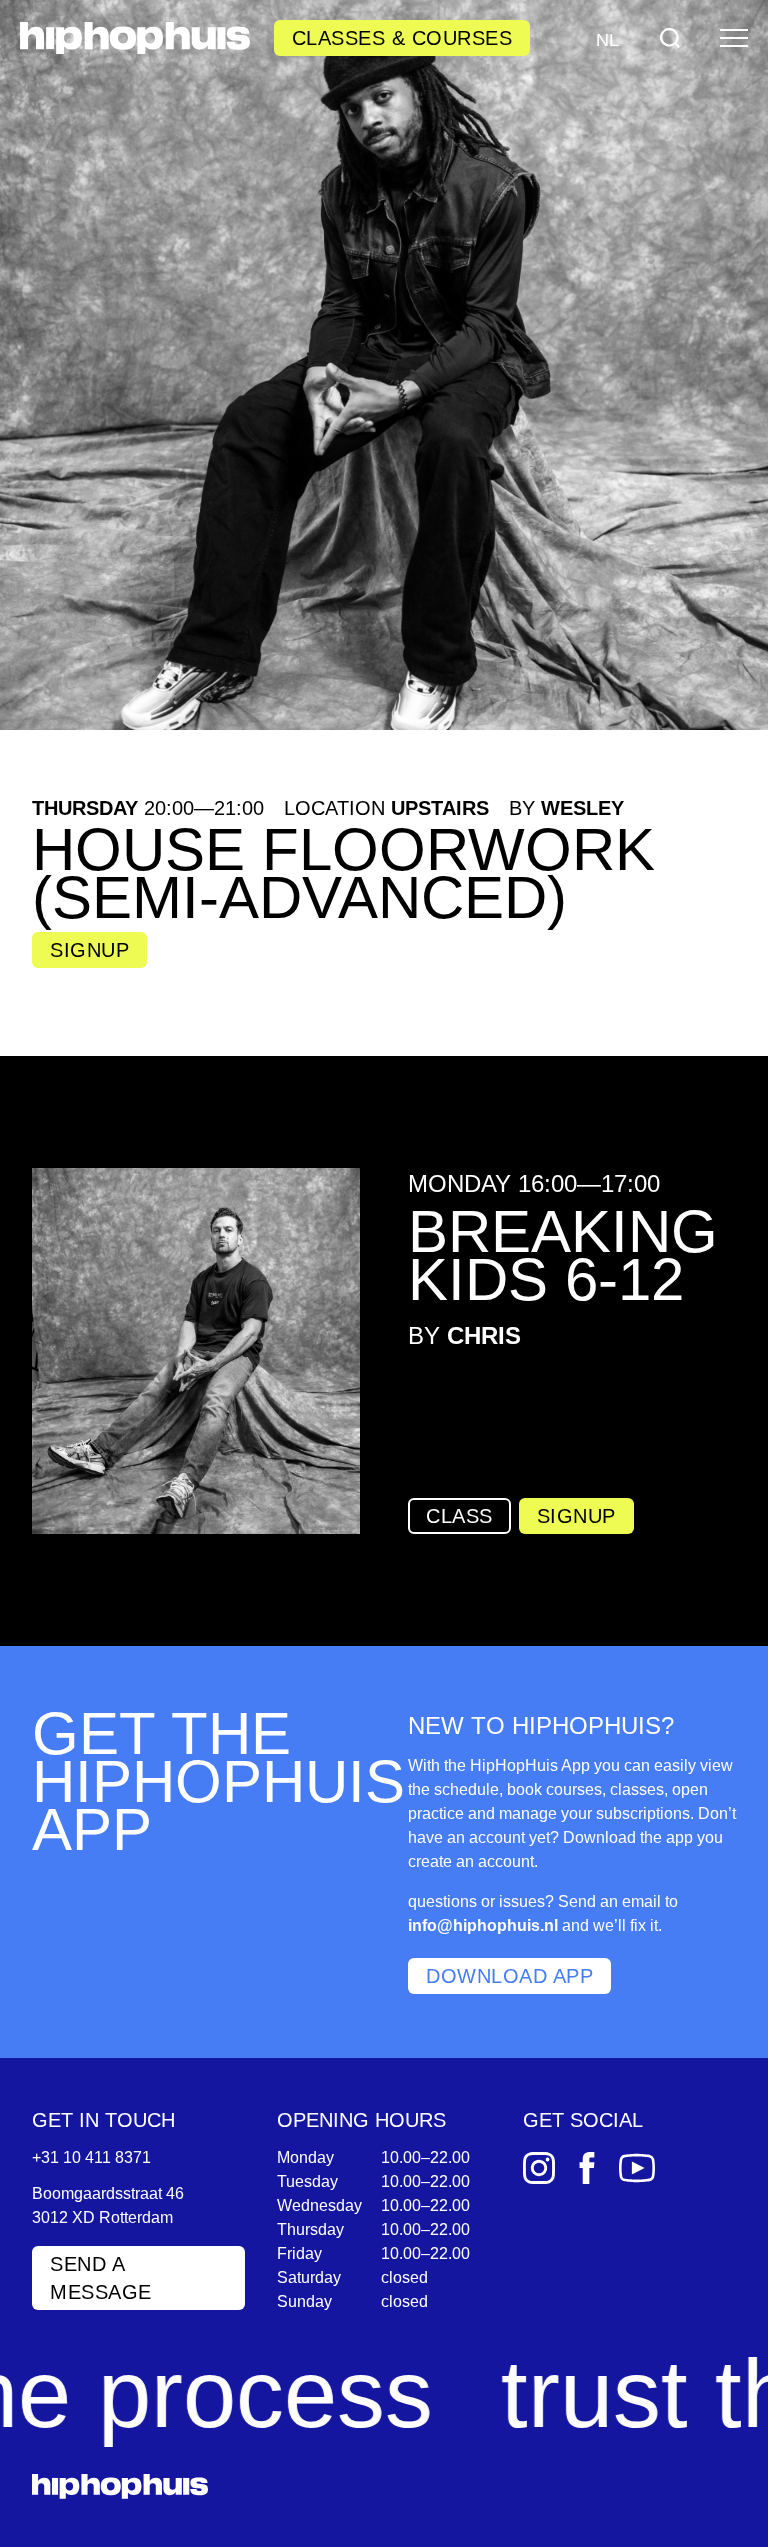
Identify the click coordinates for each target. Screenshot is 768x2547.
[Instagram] (539, 2168)
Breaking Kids (563, 1255)
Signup (89, 950)
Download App (509, 1976)
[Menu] (734, 38)
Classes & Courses (402, 38)
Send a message (101, 2278)
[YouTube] (637, 2168)
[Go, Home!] (135, 38)
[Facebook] (587, 2168)
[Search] (670, 38)
